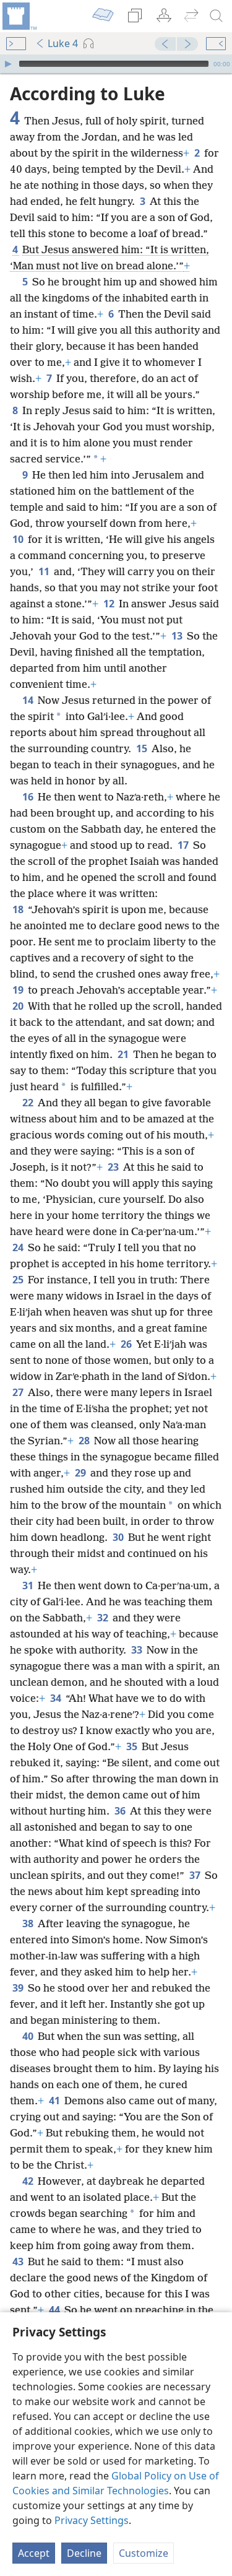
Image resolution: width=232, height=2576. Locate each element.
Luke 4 (63, 43)
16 (29, 797)
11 (45, 571)
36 (121, 1811)
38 (29, 1923)
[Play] (8, 64)
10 (19, 539)
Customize (144, 2553)
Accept (34, 2553)
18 (19, 909)
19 (19, 990)
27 (19, 1392)
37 (196, 1875)
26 (127, 1344)
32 (104, 1618)
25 (19, 1280)
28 (85, 1441)
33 (138, 1650)
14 (29, 700)
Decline (84, 2553)
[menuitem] (19, 16)
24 (19, 1247)
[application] (116, 64)
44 (55, 2310)
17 (184, 845)
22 (29, 1103)
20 (19, 1006)
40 (29, 2036)
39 (19, 1988)
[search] (217, 16)
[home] (19, 16)
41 (55, 2101)
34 (57, 1698)
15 (143, 748)
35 (133, 1746)
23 (114, 1167)
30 (119, 1537)
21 (124, 1054)
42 (29, 2181)
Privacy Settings (92, 2520)
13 (178, 636)
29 (81, 1473)
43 (19, 2262)
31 (29, 1585)
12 (110, 604)
